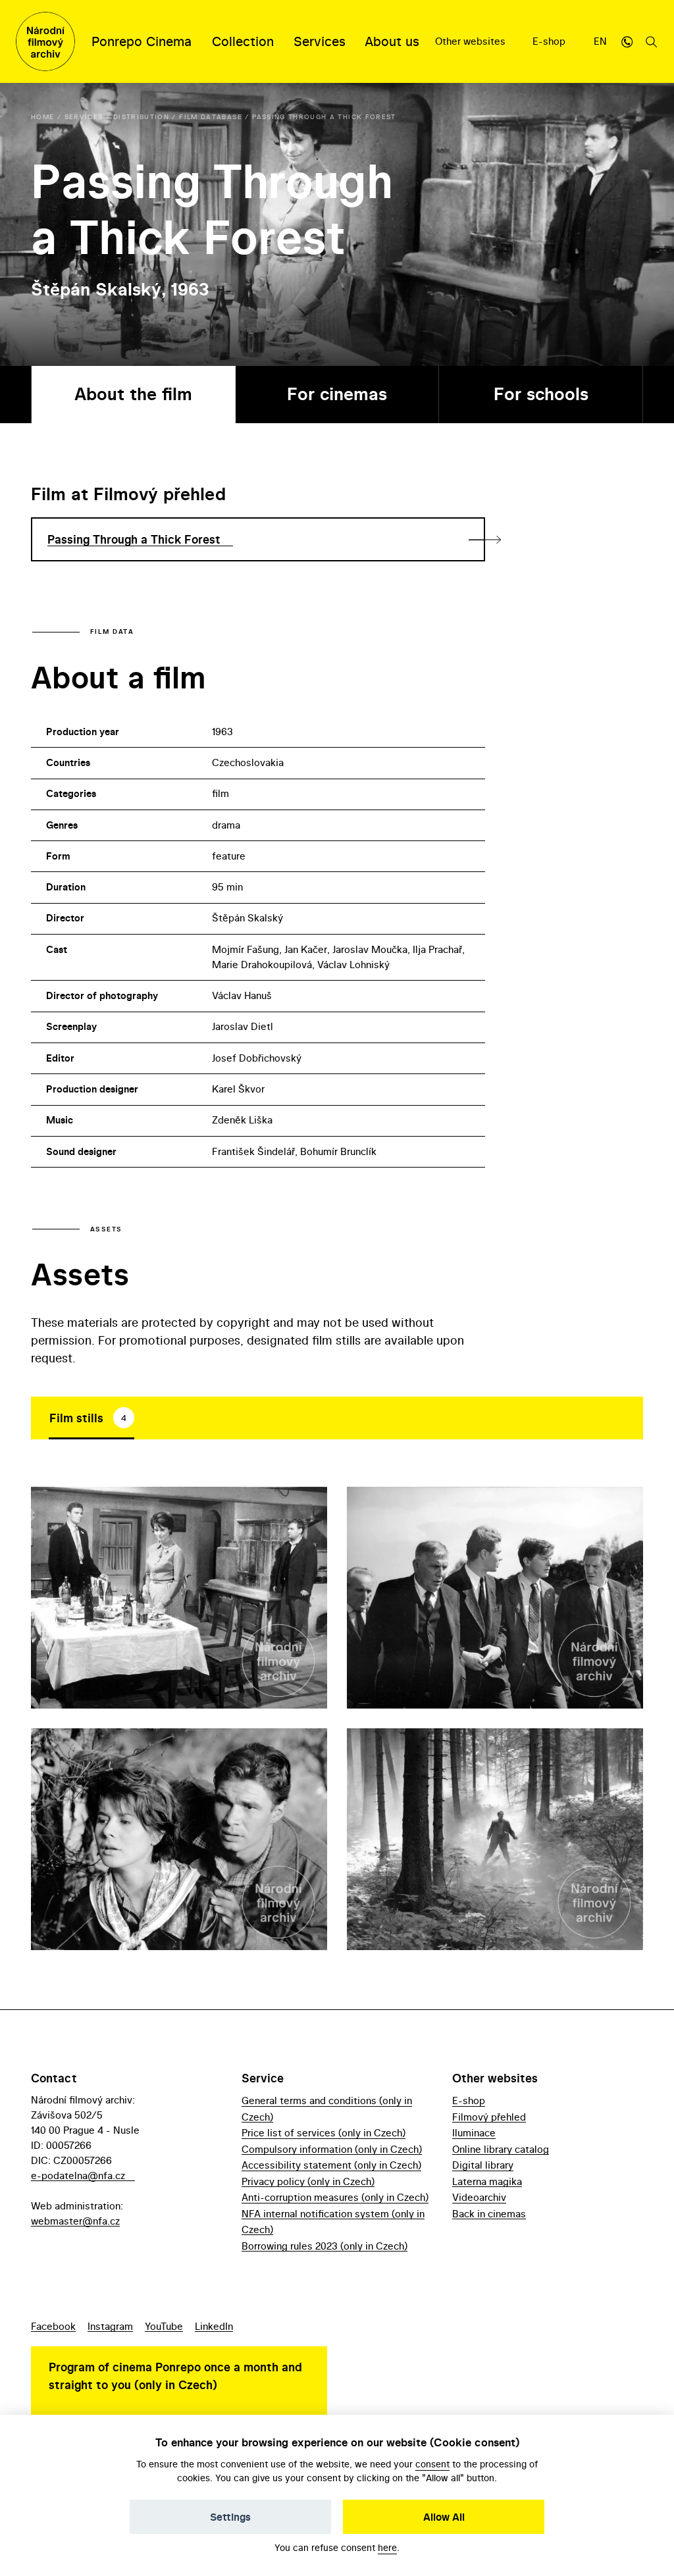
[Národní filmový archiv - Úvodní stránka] (45, 41)
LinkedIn (214, 2326)
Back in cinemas (489, 2214)
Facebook (53, 2326)
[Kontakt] (627, 41)
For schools (541, 394)
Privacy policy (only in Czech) (308, 2181)
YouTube (164, 2326)
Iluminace (474, 2133)
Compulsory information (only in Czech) (332, 2149)
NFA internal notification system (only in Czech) (333, 2222)
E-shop (550, 41)
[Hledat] (652, 41)
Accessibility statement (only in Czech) (331, 2165)
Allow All (444, 2517)
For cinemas (337, 394)
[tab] (91, 1418)
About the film (133, 394)
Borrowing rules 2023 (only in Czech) (324, 2246)
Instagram (110, 2326)
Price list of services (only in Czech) (324, 2133)
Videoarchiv (479, 2197)
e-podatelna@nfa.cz (78, 2176)
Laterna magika (487, 2181)
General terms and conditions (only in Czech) (327, 2108)
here (387, 2547)
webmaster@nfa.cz (75, 2221)
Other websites (472, 41)
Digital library (483, 2165)
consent (432, 2464)
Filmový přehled (489, 2117)
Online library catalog (501, 2149)
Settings (230, 2517)
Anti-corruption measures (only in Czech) (335, 2197)
